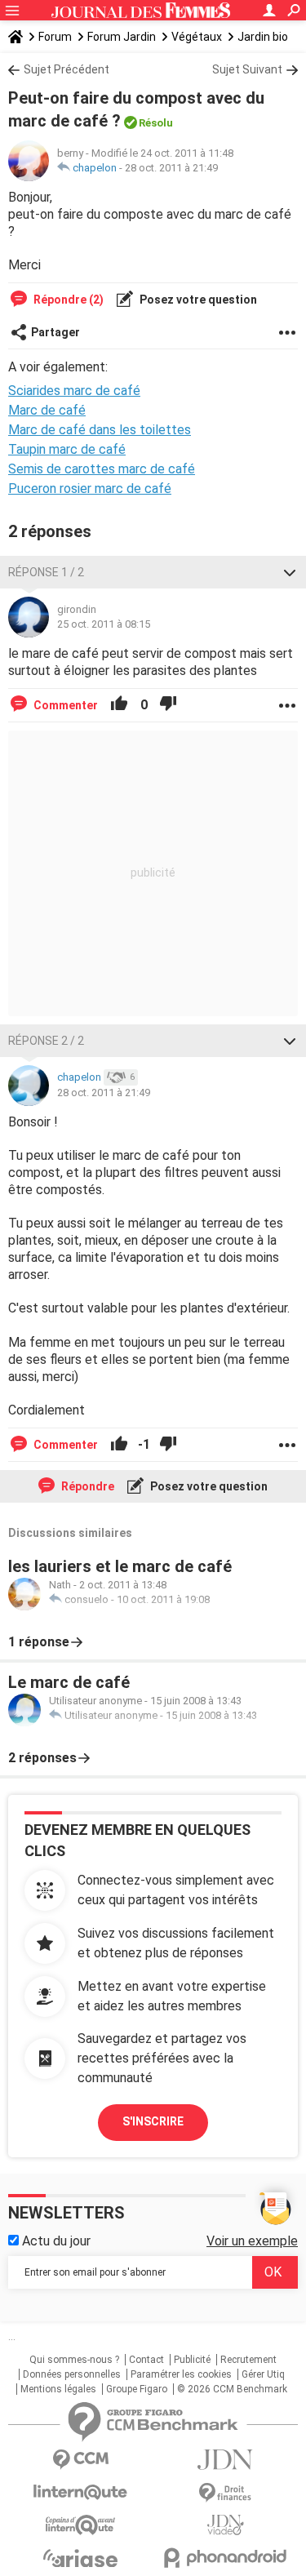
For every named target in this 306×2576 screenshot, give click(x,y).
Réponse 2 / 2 (46, 1041)
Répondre (86, 1486)
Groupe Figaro (137, 2389)
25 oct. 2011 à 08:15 (104, 624)
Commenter (64, 705)
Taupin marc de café (67, 449)
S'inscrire (153, 2121)
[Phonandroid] (226, 2558)
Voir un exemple (252, 2241)
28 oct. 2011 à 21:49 (171, 168)
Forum (55, 37)
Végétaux (197, 37)
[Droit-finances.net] (226, 2493)
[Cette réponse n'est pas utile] (168, 705)
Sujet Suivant (247, 69)
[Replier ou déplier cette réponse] (290, 572)
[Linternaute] (81, 2492)
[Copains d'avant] (81, 2525)
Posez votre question (197, 300)
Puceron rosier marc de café (90, 489)
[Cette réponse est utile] (119, 705)
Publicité (192, 2360)
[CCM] (81, 2460)
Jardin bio (263, 37)
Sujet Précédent (67, 69)
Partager (55, 332)
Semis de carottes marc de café (102, 469)
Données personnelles (72, 2374)
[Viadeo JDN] (226, 2525)
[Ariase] (81, 2558)
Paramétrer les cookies (181, 2374)
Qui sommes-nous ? (74, 2360)
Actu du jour (55, 2241)
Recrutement (248, 2360)
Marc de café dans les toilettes (100, 430)
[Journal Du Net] (226, 2460)
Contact (146, 2360)
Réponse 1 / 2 (46, 572)
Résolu (156, 123)
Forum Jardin (122, 37)
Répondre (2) (67, 300)
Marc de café (47, 410)
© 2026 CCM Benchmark (232, 2389)
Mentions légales (58, 2389)
